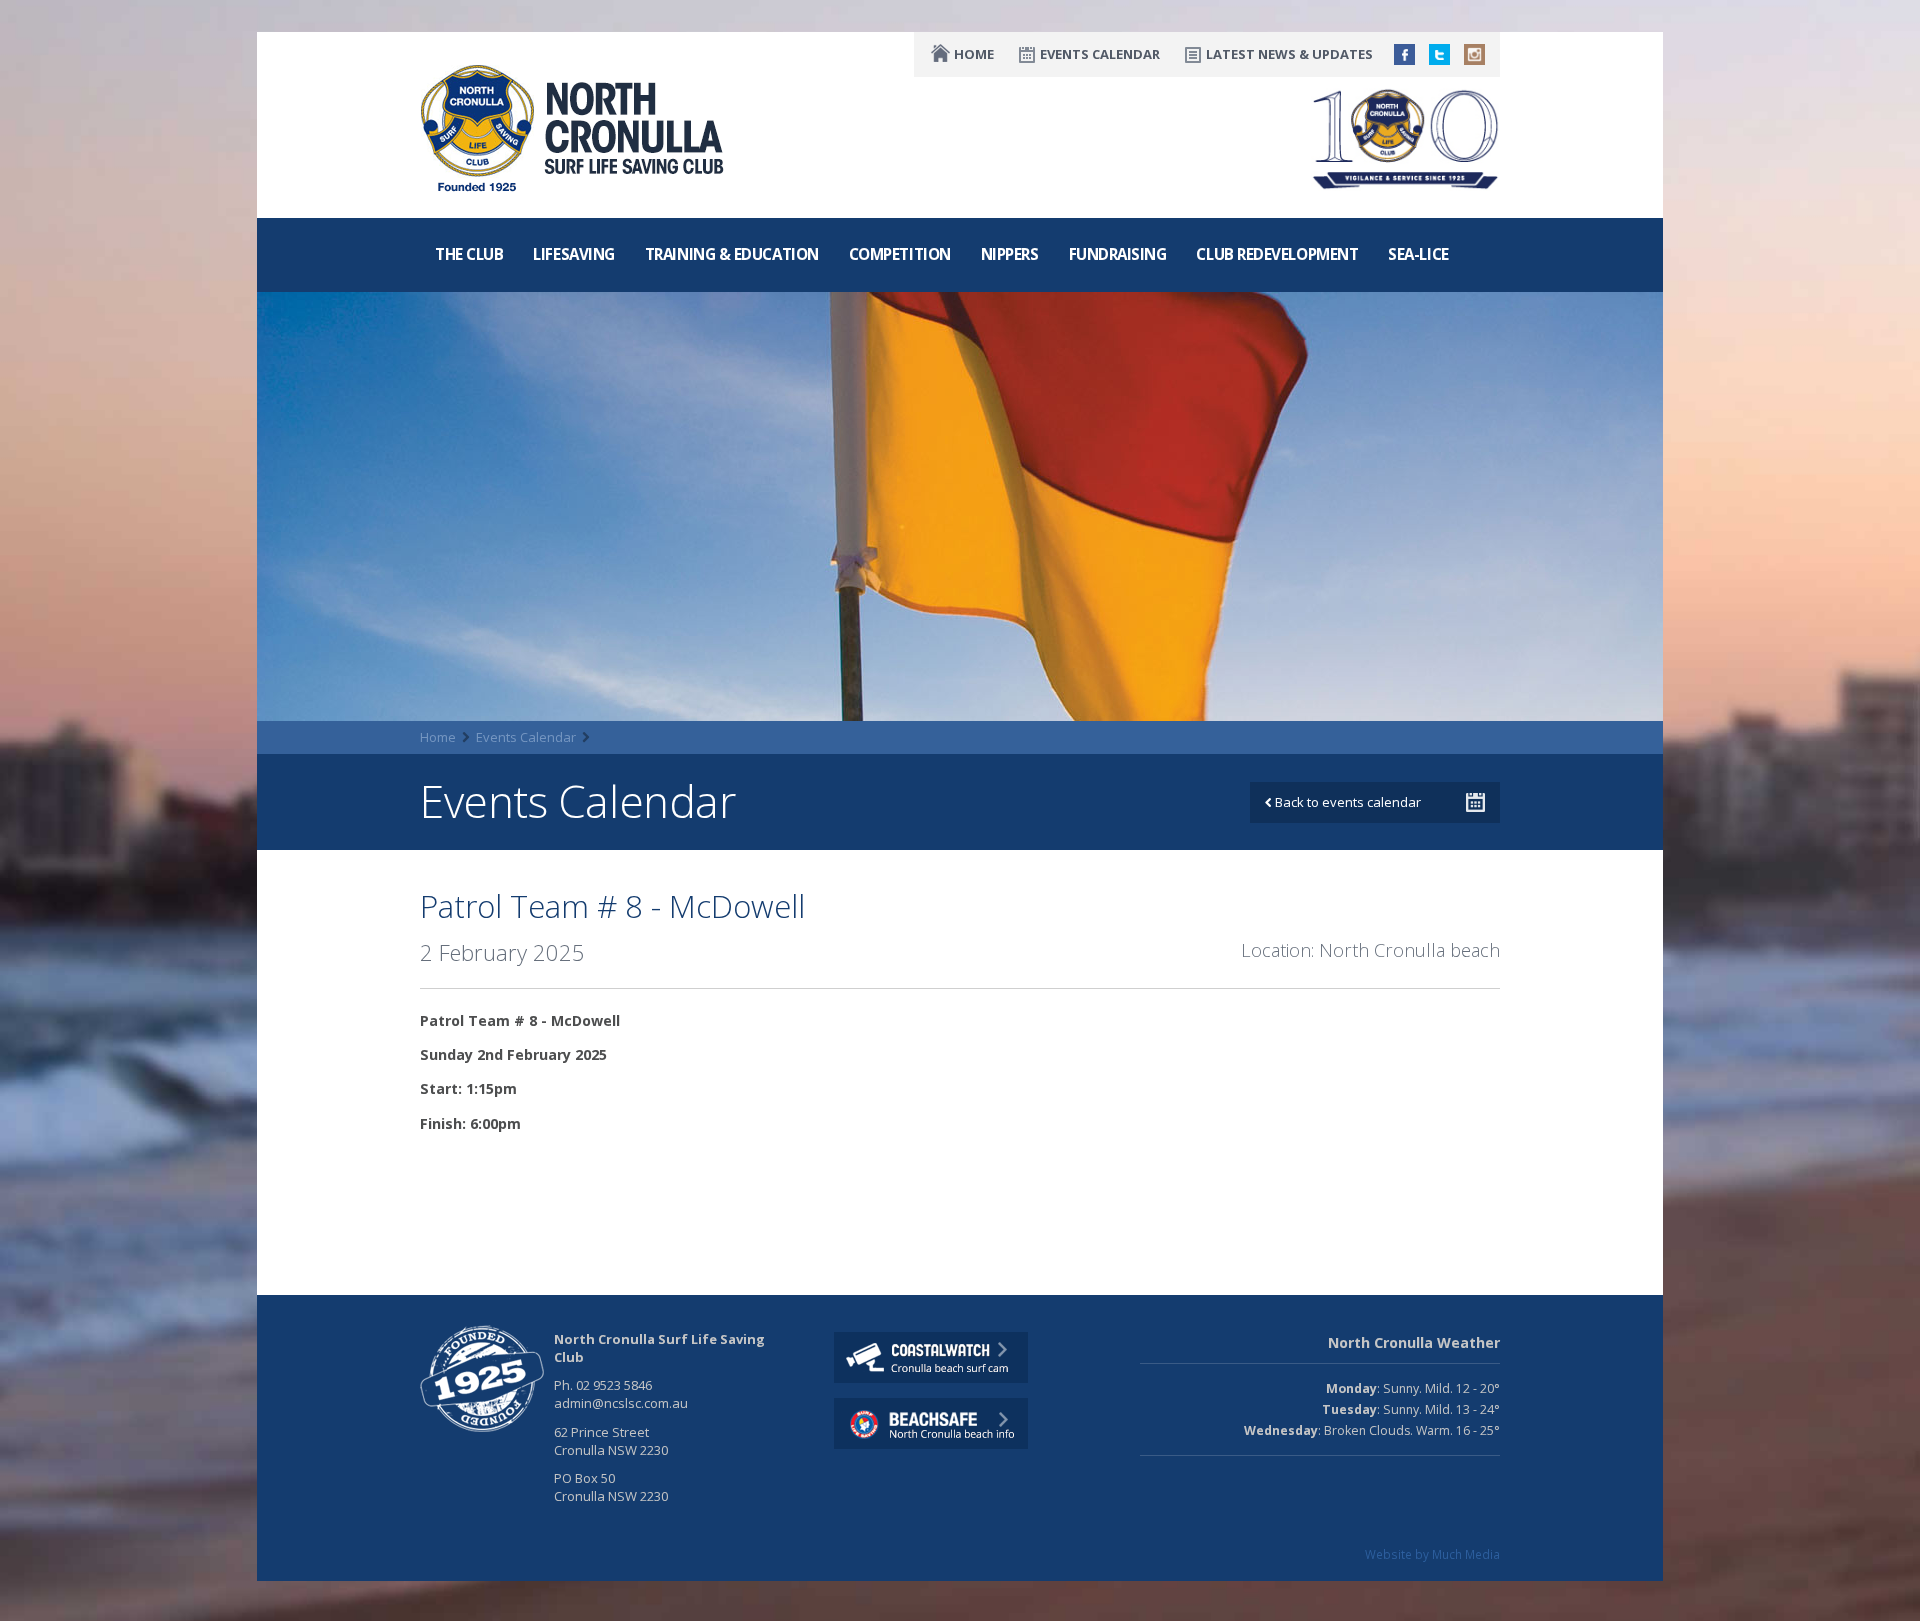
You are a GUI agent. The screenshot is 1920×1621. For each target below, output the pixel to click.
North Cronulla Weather (1414, 1342)
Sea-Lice (1418, 254)
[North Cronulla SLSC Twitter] (1439, 54)
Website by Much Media (1432, 1554)
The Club (469, 254)
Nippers (1010, 254)
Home (974, 54)
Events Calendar (1100, 54)
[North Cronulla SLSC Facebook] (1404, 54)
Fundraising (1118, 254)
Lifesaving (573, 254)
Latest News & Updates (1289, 54)
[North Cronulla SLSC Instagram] (1474, 54)
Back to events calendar (1346, 802)
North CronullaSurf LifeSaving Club (469, 88)
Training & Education (732, 254)
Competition (900, 254)
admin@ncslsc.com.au (621, 1403)
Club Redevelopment (1277, 254)
